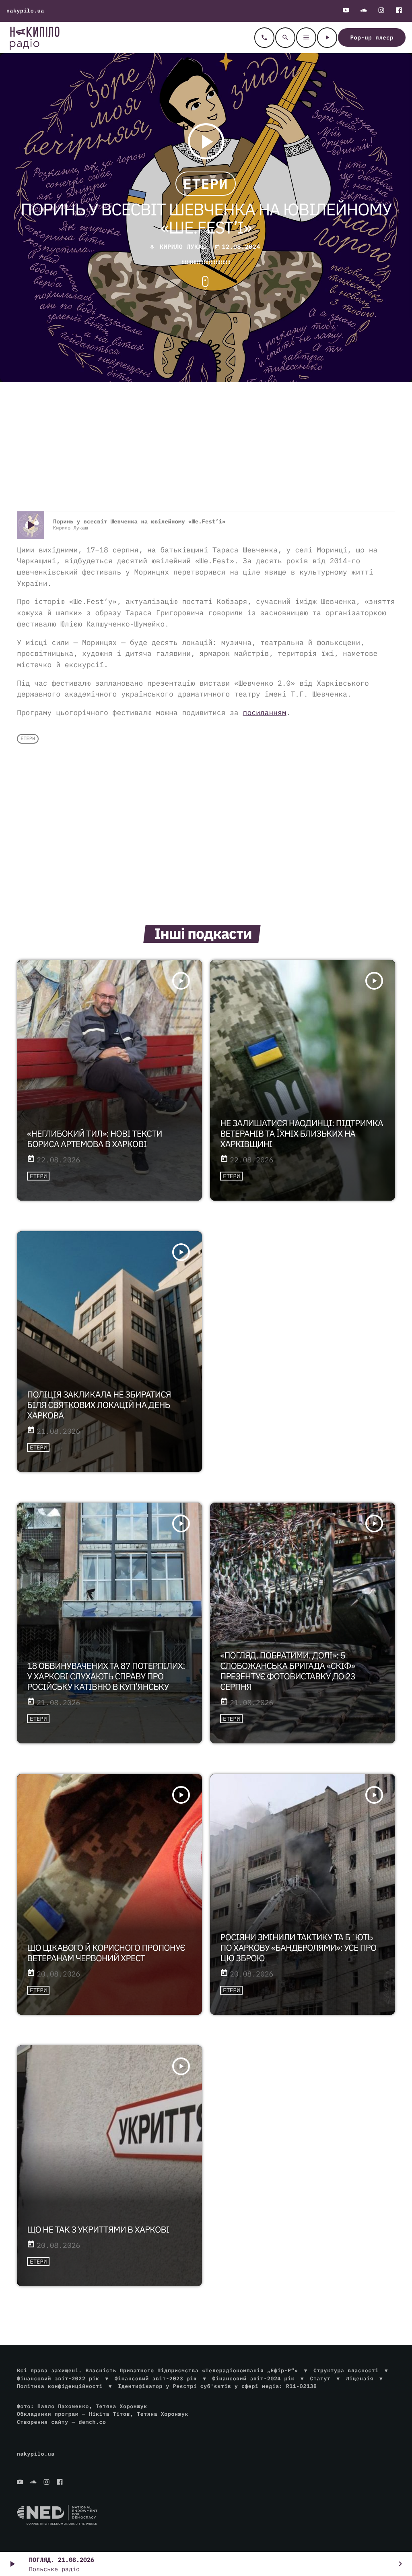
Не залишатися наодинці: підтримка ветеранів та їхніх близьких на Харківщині (302, 1133)
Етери (205, 184)
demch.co (92, 2422)
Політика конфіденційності (60, 2386)
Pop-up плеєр (372, 37)
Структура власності (346, 2370)
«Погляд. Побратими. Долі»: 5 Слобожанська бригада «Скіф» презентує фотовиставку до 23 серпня (288, 1671)
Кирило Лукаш (183, 247)
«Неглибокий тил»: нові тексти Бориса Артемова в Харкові (94, 1139)
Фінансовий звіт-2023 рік (156, 2379)
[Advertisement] (206, 447)
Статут (320, 2379)
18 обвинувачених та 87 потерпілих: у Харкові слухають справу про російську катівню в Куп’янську (106, 1676)
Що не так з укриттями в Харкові (98, 2229)
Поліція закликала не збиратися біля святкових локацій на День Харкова (99, 1405)
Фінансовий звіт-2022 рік (58, 2379)
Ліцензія (360, 2379)
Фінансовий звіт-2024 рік (253, 2379)
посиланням (265, 712)
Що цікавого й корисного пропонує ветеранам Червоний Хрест (106, 1953)
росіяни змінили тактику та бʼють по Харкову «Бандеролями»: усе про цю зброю (298, 1948)
